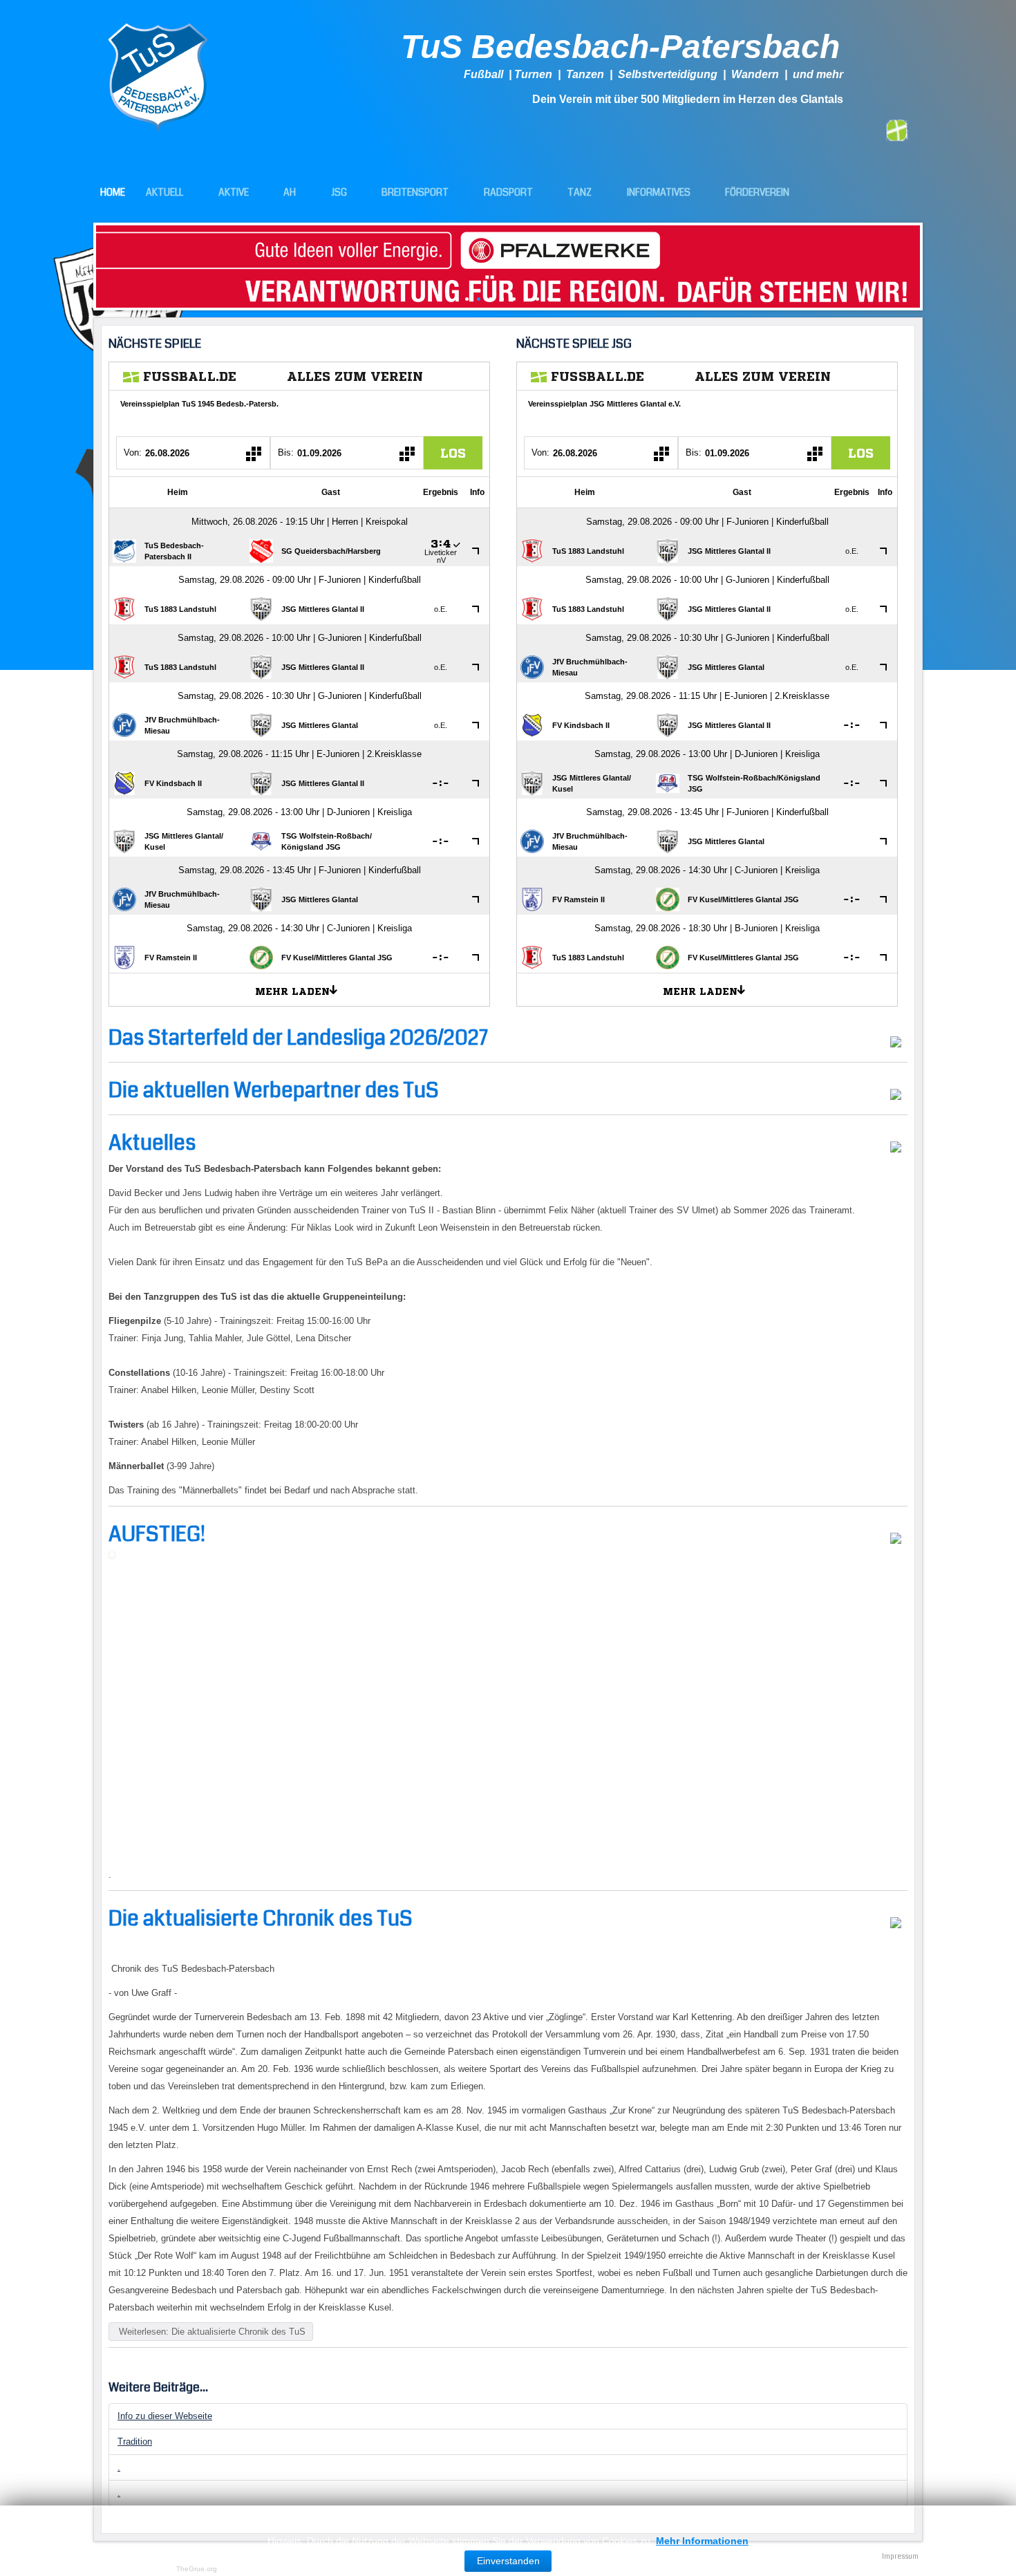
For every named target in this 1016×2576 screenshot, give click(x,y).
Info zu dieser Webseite (165, 2416)
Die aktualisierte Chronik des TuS (261, 1919)
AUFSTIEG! (157, 1534)
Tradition (135, 2442)
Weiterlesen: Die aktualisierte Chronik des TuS (211, 2332)
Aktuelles (152, 1143)
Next (930, 263)
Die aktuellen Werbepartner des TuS (274, 1090)
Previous (86, 263)
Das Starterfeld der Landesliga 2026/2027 (298, 1038)
